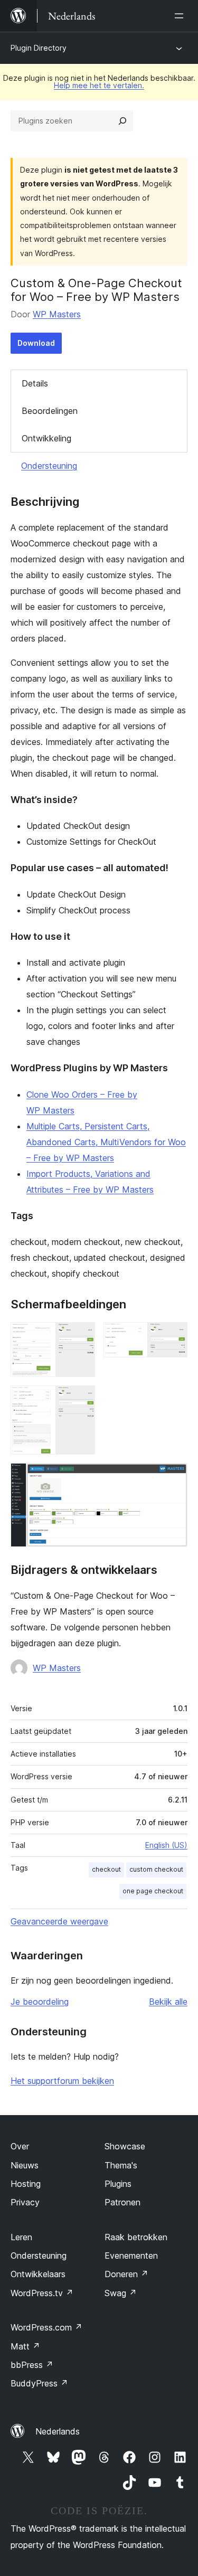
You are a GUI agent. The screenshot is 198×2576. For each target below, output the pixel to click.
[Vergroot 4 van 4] (173, 1477)
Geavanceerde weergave (59, 1921)
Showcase (125, 2146)
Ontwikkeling (46, 438)
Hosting (26, 2184)
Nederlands (58, 2431)
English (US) (166, 1845)
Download (36, 343)
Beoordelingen (50, 411)
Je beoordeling (40, 2002)
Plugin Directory (39, 48)
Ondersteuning (49, 466)
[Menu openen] (181, 16)
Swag (121, 2293)
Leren (21, 2237)
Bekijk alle (168, 2002)
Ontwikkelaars (38, 2274)
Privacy (25, 2202)
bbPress (32, 2365)
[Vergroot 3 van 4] (81, 1400)
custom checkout (156, 1869)
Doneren (126, 2274)
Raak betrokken (136, 2237)
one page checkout (153, 1891)
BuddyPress (39, 2383)
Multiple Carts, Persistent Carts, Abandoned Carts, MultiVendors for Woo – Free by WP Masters (106, 1142)
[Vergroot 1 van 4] (81, 1336)
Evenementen (131, 2256)
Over (20, 2146)
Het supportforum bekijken (62, 2081)
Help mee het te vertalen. (99, 85)
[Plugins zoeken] (122, 121)
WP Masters (57, 314)
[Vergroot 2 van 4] (173, 1336)
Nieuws (25, 2165)
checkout (106, 1869)
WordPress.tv (42, 2293)
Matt (25, 2346)
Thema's (121, 2165)
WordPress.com (46, 2327)
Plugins (118, 2184)
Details (35, 383)
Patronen (122, 2202)
